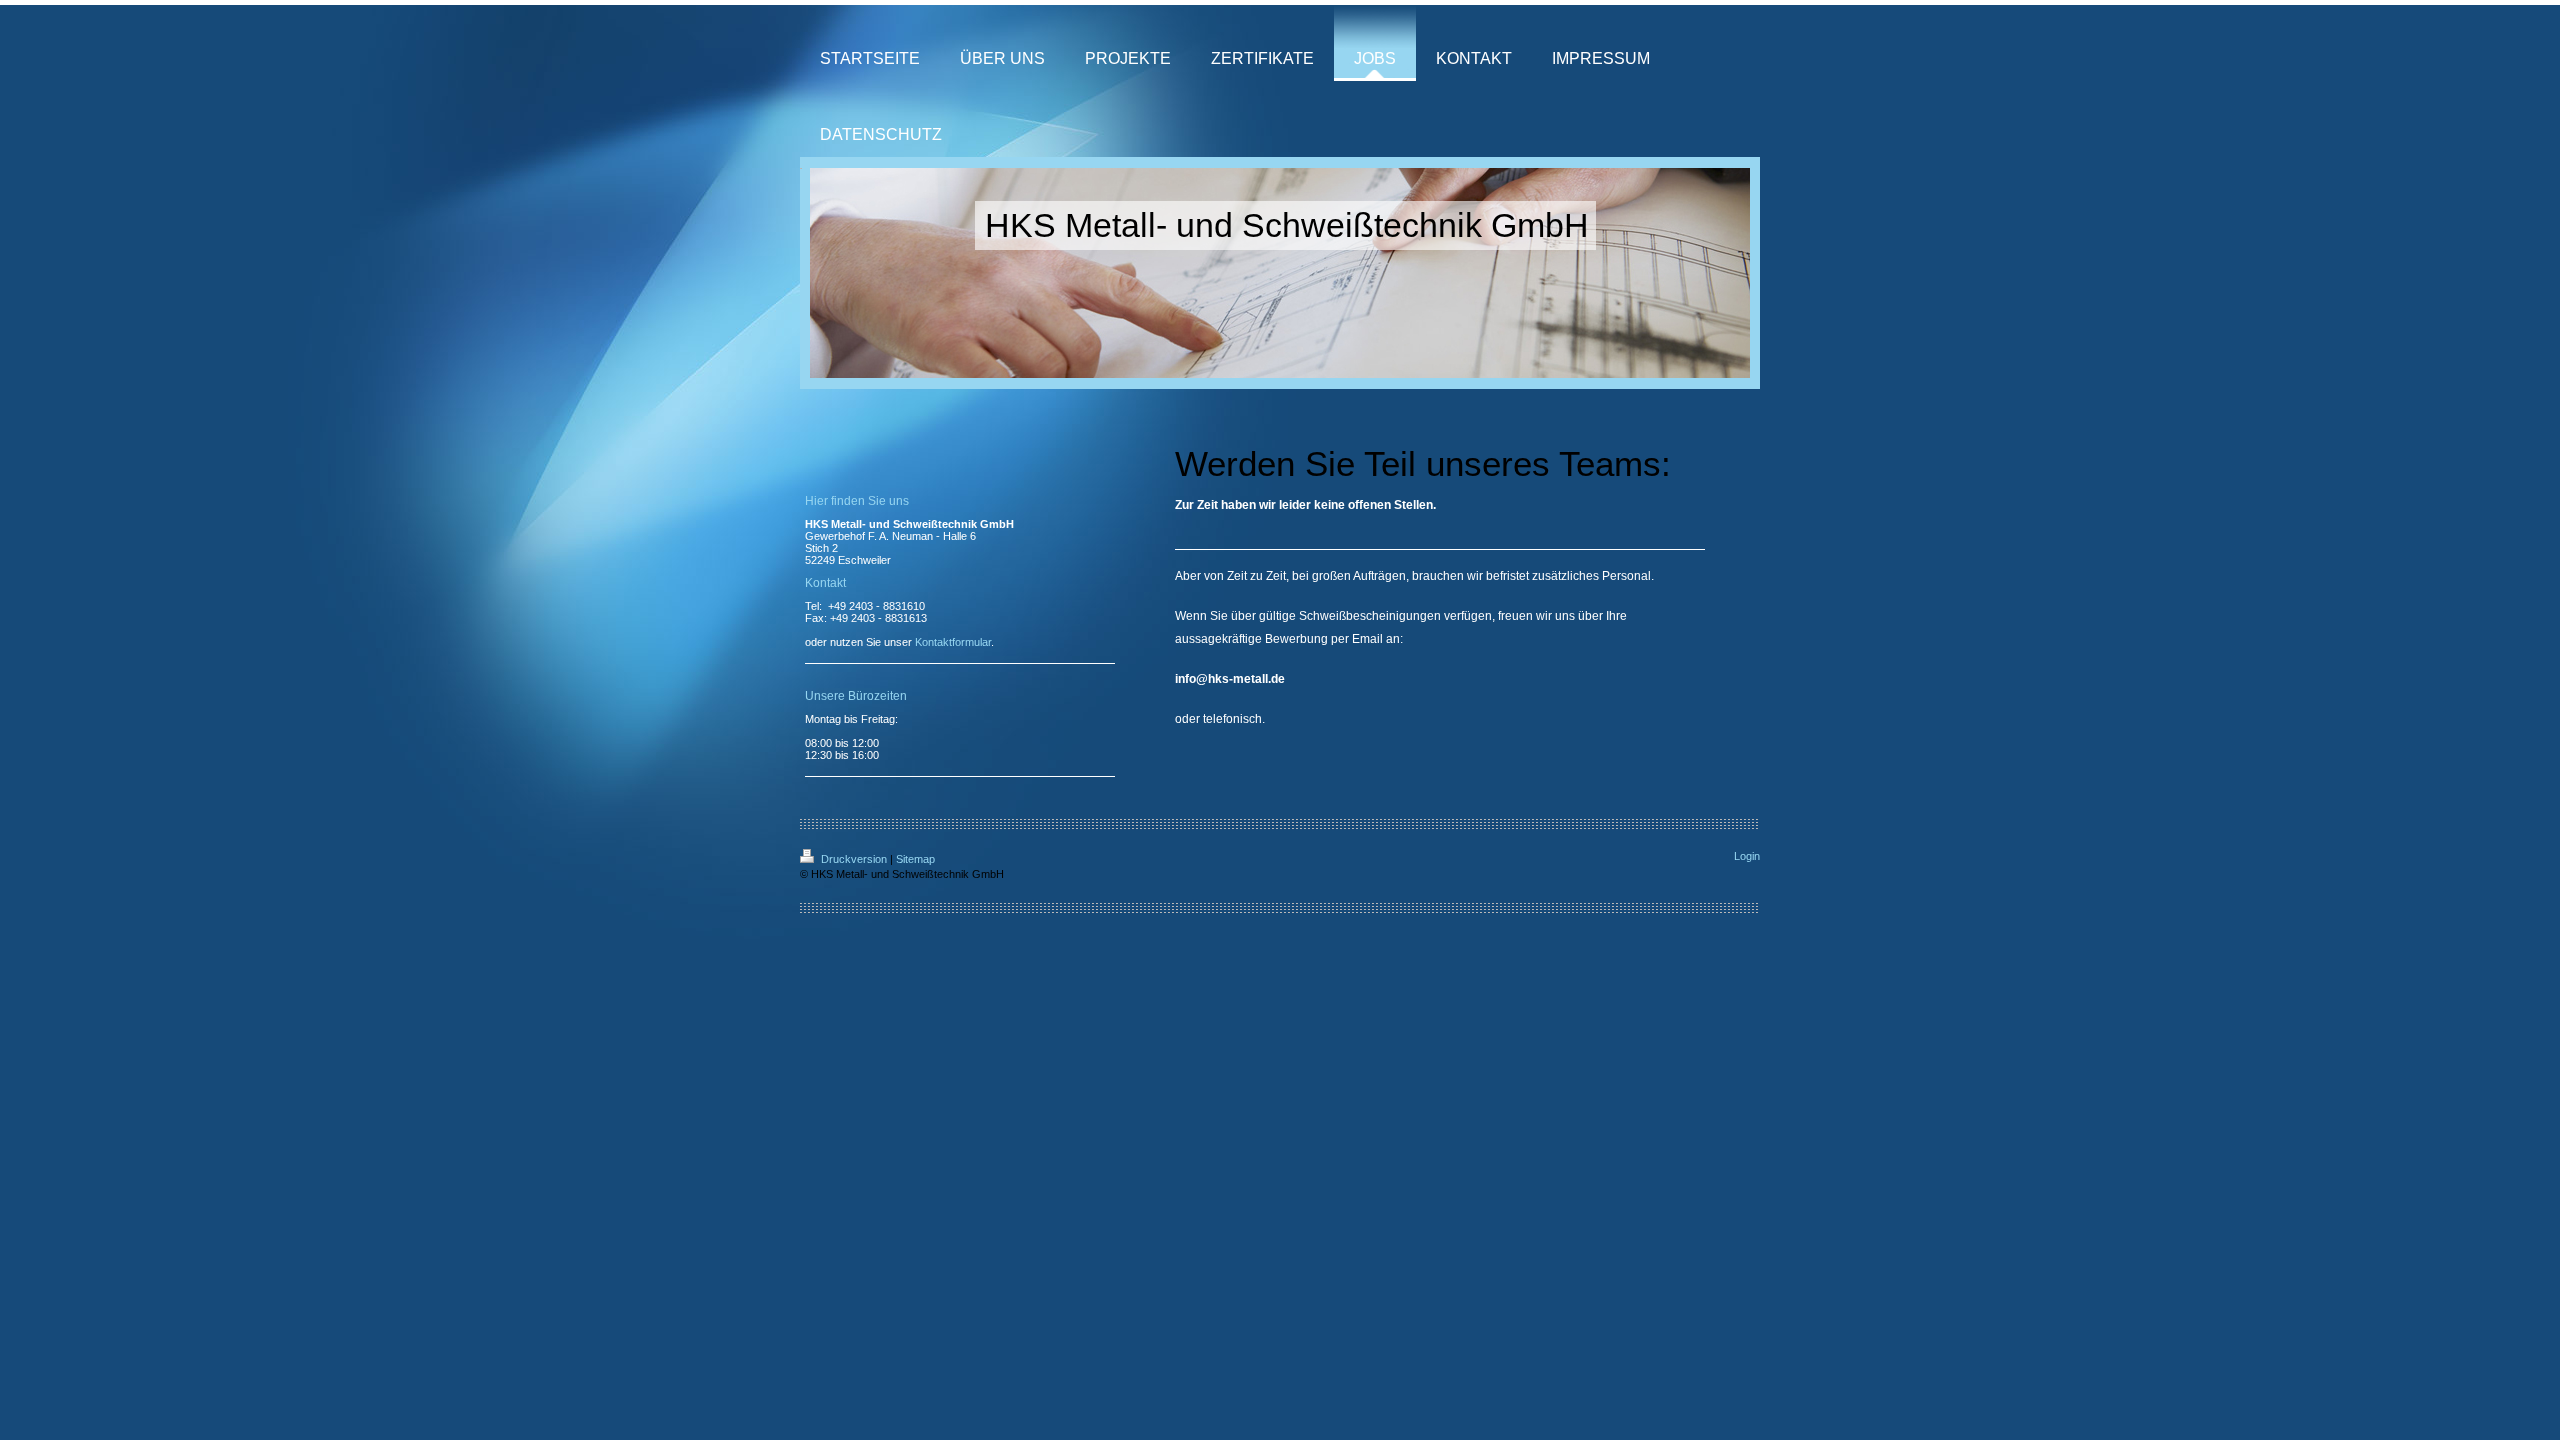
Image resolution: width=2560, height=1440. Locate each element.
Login (1747, 856)
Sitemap (915, 859)
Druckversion (854, 859)
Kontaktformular (953, 642)
